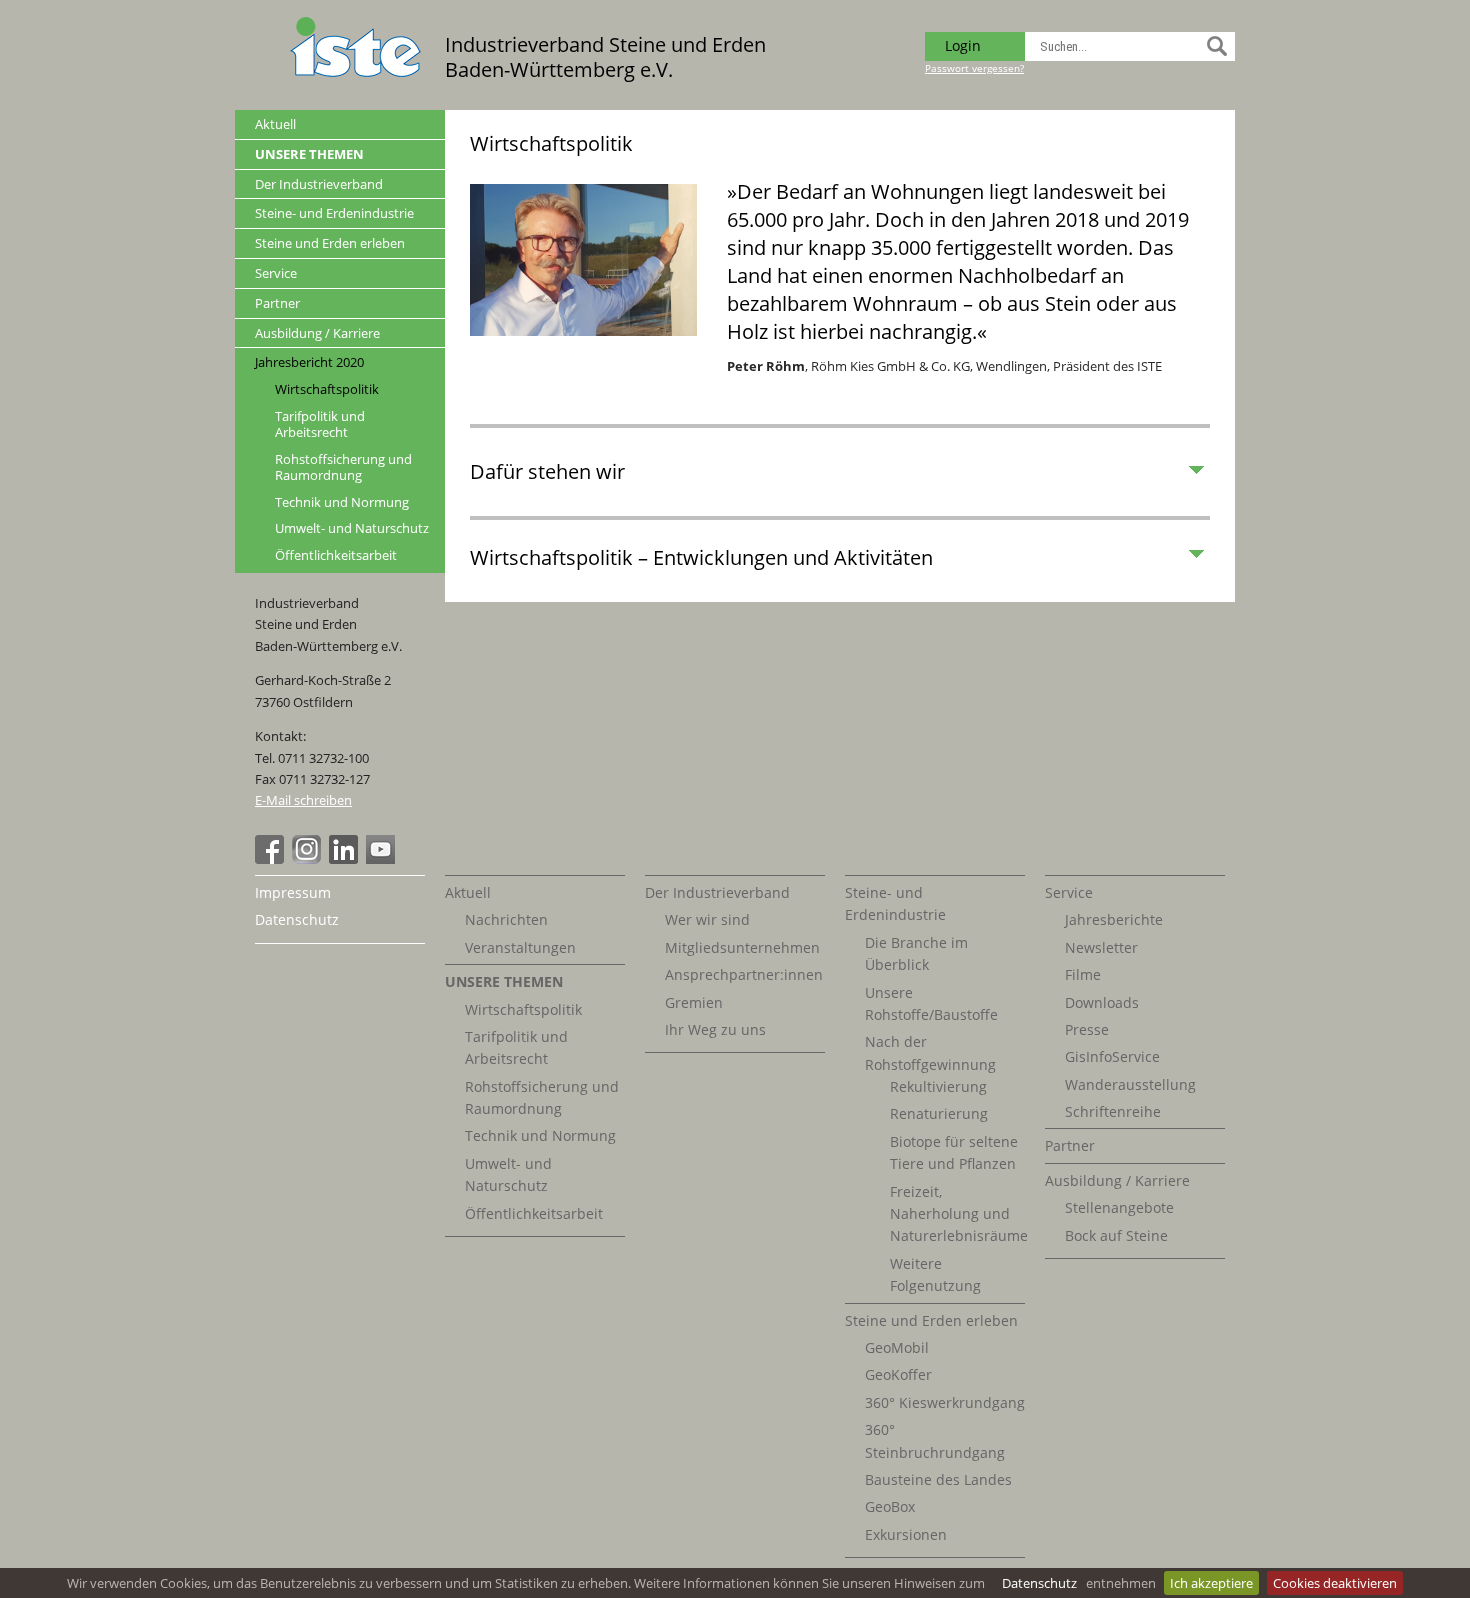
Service (276, 273)
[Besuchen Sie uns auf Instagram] (309, 859)
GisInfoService (1112, 1056)
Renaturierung (939, 1113)
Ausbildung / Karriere (317, 333)
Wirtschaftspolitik (327, 389)
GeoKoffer (898, 1374)
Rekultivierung (938, 1086)
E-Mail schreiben (303, 800)
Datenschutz (1039, 1583)
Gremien (694, 1002)
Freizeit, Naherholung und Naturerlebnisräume (959, 1214)
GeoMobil (897, 1347)
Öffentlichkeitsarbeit (336, 555)
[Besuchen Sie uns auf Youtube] (383, 859)
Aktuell (275, 124)
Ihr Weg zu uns (715, 1029)
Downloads (1102, 1002)
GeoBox (890, 1506)
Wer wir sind (707, 919)
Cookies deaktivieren (1335, 1583)
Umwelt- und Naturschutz (352, 528)
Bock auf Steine (1116, 1235)
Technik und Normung (342, 502)
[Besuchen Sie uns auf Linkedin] (346, 859)
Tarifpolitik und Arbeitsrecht (320, 424)
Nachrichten (506, 919)
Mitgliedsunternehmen (742, 947)
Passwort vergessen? (974, 68)
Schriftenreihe (1113, 1111)
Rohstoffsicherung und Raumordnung (343, 467)
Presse (1087, 1029)
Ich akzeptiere (1211, 1583)
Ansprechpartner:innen (744, 974)
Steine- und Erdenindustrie (334, 213)
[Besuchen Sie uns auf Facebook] (272, 859)
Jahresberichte (1114, 919)
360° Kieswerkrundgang (945, 1402)
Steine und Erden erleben (330, 243)
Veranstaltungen (520, 947)
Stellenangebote (1119, 1207)
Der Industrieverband (319, 184)
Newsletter (1101, 947)
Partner (277, 303)
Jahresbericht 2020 (309, 362)
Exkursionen (906, 1534)
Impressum (293, 892)
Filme (1083, 974)
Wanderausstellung (1130, 1084)
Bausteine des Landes (938, 1479)
